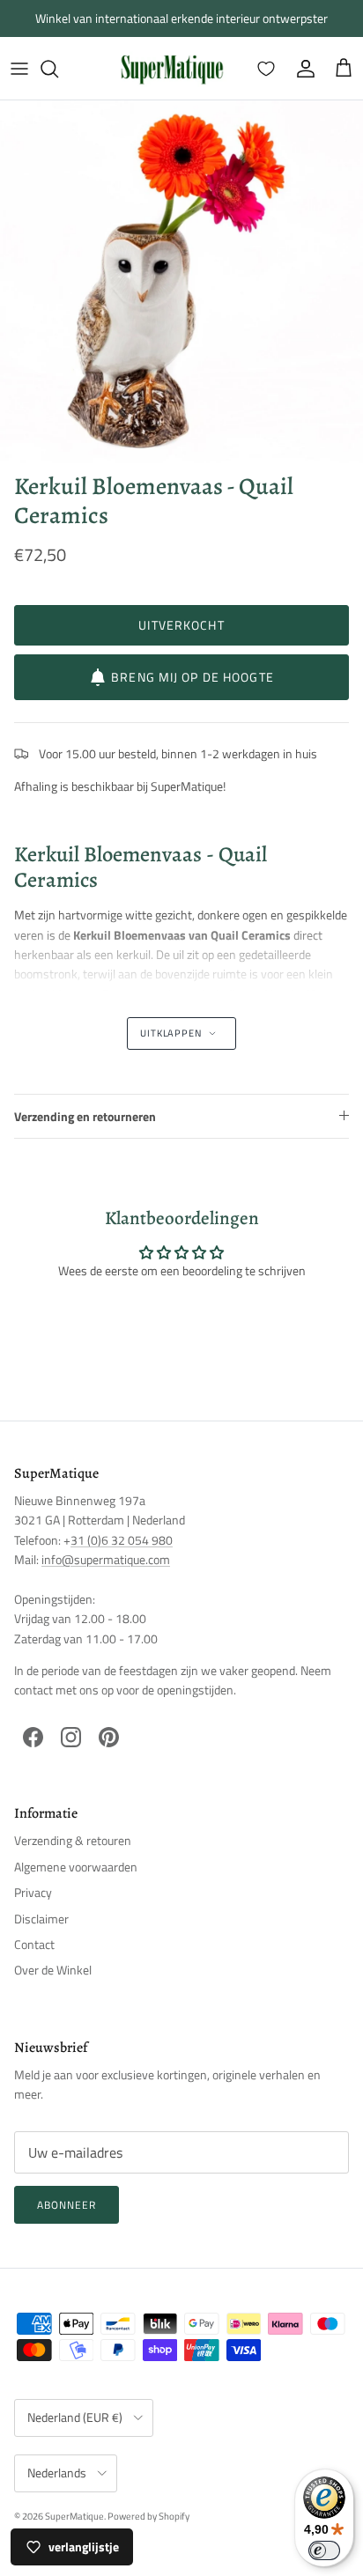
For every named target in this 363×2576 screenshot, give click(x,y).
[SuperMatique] (172, 68)
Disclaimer (41, 1919)
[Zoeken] (58, 69)
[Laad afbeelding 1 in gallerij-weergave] (181, 282)
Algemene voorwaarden (76, 1867)
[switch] (324, 2550)
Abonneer (67, 2205)
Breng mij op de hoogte (193, 677)
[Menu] (19, 69)
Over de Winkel (53, 1970)
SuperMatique (74, 2516)
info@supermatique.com (106, 1559)
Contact (34, 1944)
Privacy (33, 1892)
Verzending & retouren (73, 1840)
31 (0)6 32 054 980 (122, 1540)
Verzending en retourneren (85, 1116)
